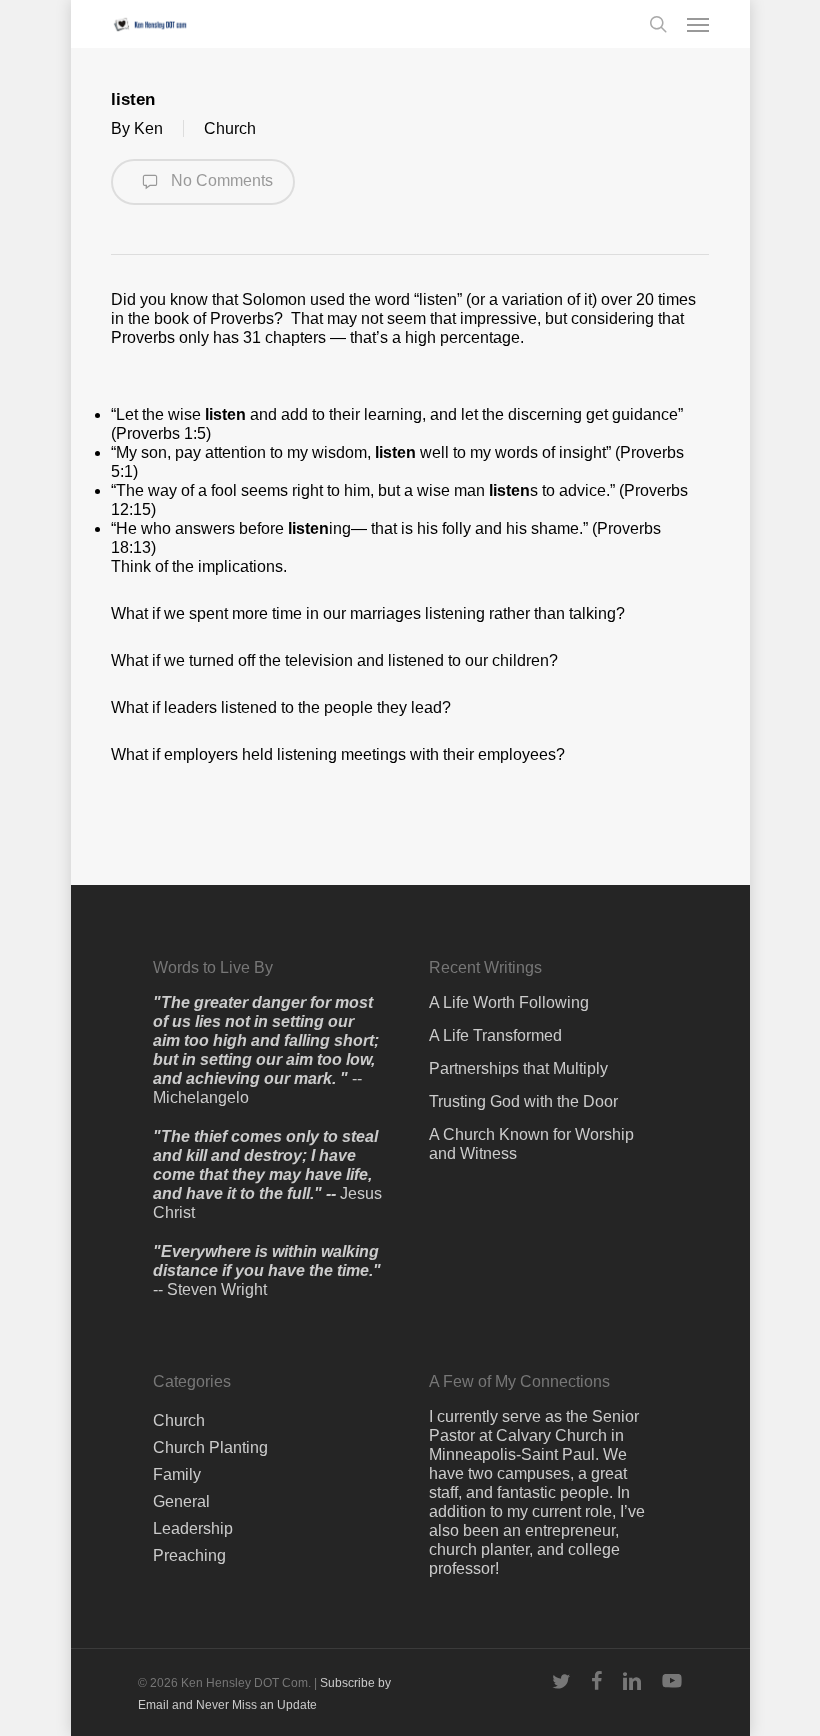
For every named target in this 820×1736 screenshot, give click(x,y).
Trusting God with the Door (523, 1101)
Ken (148, 128)
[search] (658, 24)
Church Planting (210, 1447)
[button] (698, 24)
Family (177, 1474)
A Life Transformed (495, 1035)
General (181, 1501)
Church (230, 128)
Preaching (189, 1555)
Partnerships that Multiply (518, 1068)
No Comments (220, 180)
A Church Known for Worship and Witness (531, 1144)
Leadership (193, 1528)
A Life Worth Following (509, 1002)
